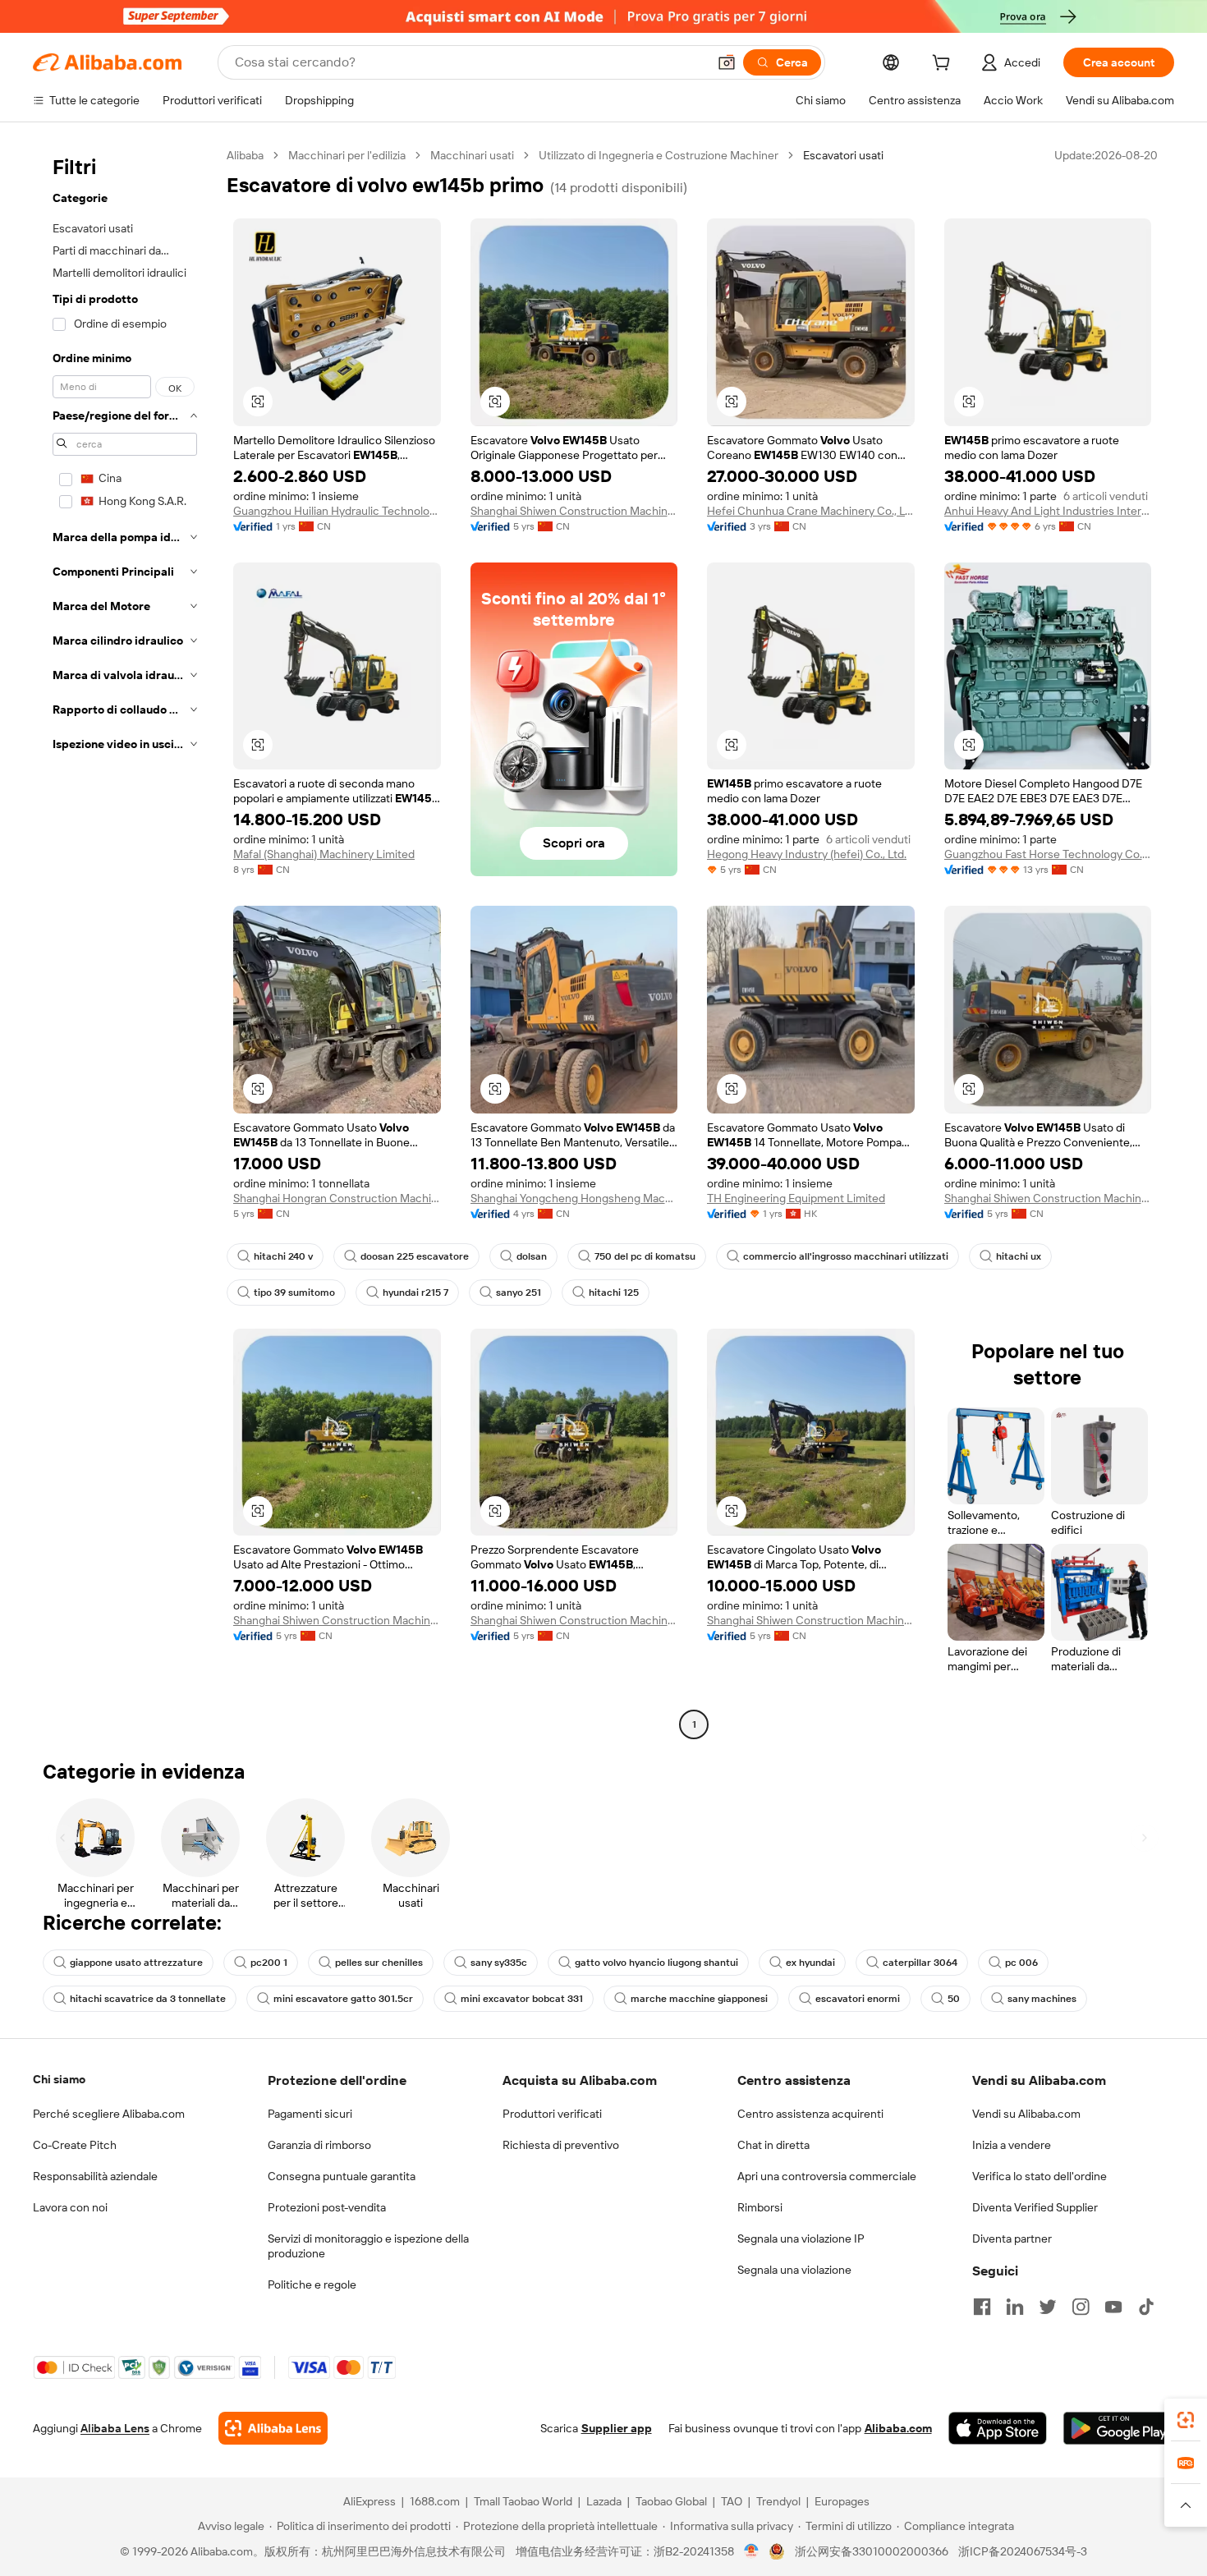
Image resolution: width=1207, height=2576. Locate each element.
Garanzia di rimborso (319, 2145)
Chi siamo (59, 2079)
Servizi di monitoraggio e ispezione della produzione (368, 2246)
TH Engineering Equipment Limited (796, 1198)
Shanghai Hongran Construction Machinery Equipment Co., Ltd (337, 1198)
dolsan (532, 1256)
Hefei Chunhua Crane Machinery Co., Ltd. (811, 511)
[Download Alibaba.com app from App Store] (998, 2428)
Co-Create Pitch (75, 2145)
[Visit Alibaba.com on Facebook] (982, 2307)
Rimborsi (760, 2207)
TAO (732, 2501)
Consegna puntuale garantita (342, 2176)
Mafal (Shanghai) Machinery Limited (324, 854)
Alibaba (245, 155)
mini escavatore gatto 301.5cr (343, 1999)
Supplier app (617, 2428)
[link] (1186, 2420)
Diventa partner (1012, 2239)
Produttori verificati (552, 2114)
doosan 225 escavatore (415, 1256)
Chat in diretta (773, 2145)
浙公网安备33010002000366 (872, 2551)
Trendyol (778, 2501)
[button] (727, 62)
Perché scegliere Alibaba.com (109, 2114)
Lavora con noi (70, 2207)
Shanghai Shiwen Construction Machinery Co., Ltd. (574, 511)
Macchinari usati (472, 155)
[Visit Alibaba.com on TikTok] (1146, 2307)
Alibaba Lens (115, 2428)
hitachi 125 (614, 1293)
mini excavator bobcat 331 (522, 1999)
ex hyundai (810, 1963)
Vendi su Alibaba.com (1026, 2114)
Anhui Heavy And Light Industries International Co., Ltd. (1048, 511)
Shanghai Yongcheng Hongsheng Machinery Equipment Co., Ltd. (574, 1198)
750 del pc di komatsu (645, 1256)
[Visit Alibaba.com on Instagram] (1081, 2307)
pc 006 (1021, 1963)
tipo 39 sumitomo (294, 1293)
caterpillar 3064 (920, 1963)
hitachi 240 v (283, 1256)
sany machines (1042, 1999)
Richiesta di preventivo (561, 2145)
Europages (842, 2501)
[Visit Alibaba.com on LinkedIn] (1015, 2307)
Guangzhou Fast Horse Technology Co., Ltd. (1048, 854)
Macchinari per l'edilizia (347, 155)
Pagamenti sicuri (310, 2114)
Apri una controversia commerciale (827, 2176)
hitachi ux (1019, 1256)
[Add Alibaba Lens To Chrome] (273, 2428)
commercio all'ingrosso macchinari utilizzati (846, 1256)
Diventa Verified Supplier (1035, 2207)
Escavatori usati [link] (843, 155)
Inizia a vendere (1012, 2145)
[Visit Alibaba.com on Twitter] (1048, 2307)
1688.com (435, 2501)
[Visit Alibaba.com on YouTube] (1113, 2307)
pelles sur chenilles (379, 1963)
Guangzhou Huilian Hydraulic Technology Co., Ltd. (337, 511)
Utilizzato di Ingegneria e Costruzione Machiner (659, 155)
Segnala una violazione (794, 2270)
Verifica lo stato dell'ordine (1039, 2176)
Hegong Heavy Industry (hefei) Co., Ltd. (807, 854)
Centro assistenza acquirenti (810, 2114)
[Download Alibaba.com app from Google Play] (1119, 2428)
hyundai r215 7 (415, 1293)
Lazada (604, 2501)
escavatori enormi (858, 1999)
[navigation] (125, 942)
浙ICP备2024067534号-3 (1023, 2551)
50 (954, 1999)
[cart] (944, 65)
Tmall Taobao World (523, 2501)
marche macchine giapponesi (699, 1999)
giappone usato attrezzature (136, 1963)
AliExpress (369, 2501)
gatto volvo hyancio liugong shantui (656, 1963)
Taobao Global (671, 2501)
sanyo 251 (519, 1293)
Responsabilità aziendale (95, 2176)
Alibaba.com (898, 2428)
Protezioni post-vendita (327, 2207)
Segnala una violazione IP (801, 2239)
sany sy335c (499, 1963)
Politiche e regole (312, 2284)
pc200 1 (269, 1963)
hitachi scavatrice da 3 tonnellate (148, 1999)
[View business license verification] (752, 2551)
